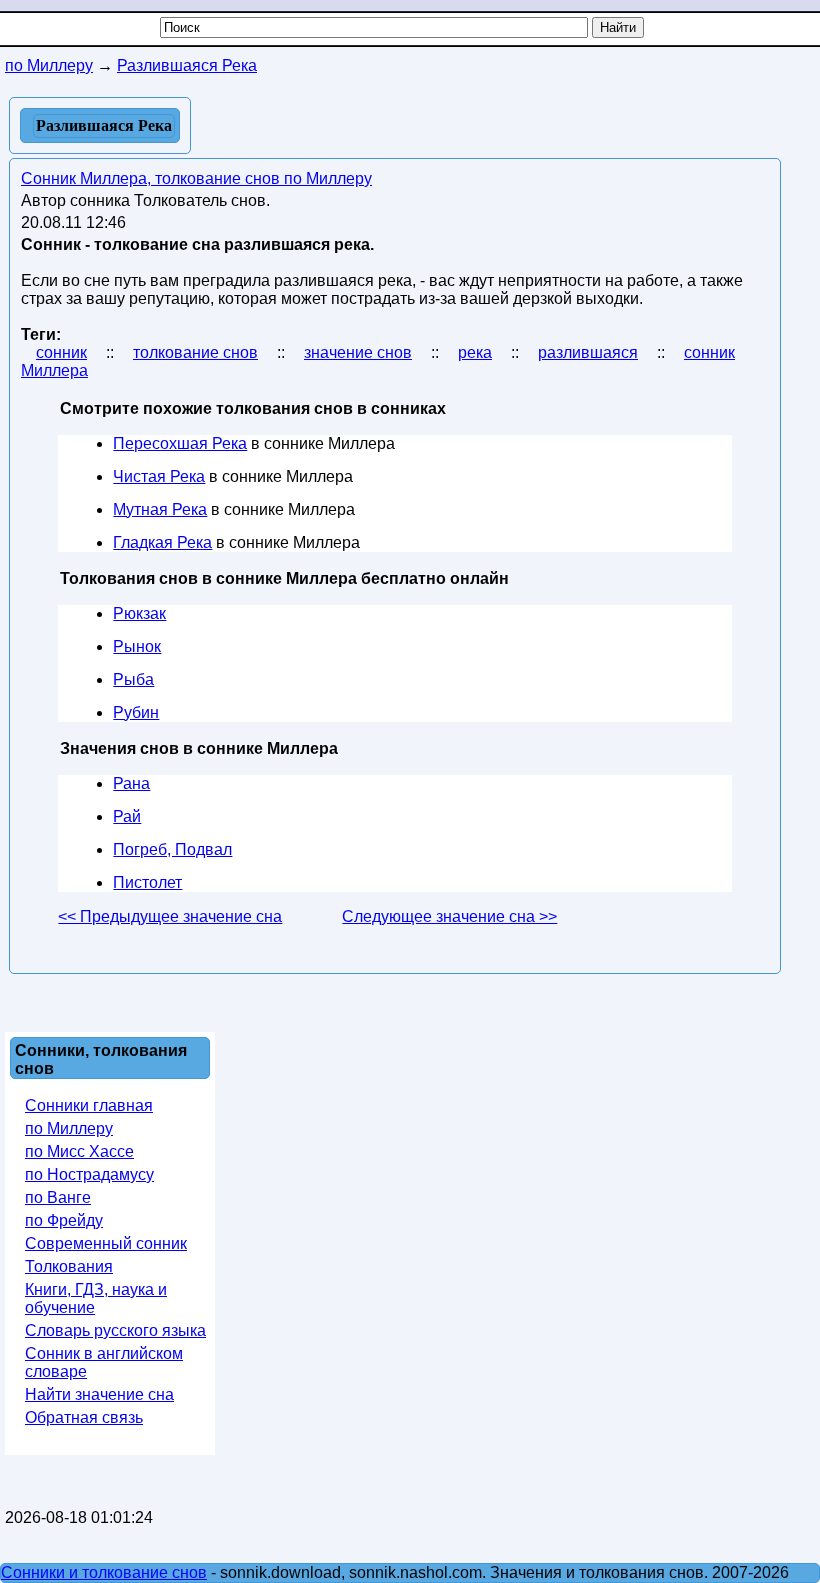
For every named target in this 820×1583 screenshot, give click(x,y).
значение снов (358, 352)
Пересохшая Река (180, 443)
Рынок (137, 646)
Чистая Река (159, 476)
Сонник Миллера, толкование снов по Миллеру (196, 178)
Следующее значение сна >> (449, 916)
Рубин (136, 712)
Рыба (133, 679)
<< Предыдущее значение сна (170, 916)
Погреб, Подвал (172, 849)
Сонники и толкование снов (104, 1572)
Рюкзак (139, 613)
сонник (61, 352)
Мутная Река (160, 509)
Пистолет (147, 882)
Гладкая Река (162, 542)
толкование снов (195, 352)
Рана (131, 783)
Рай (127, 816)
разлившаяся (588, 352)
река (475, 352)
